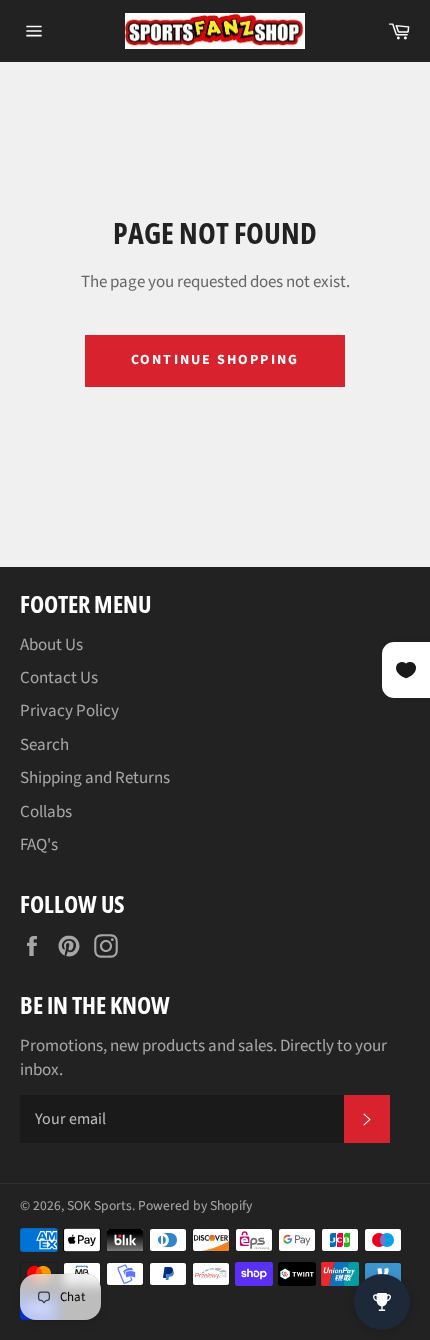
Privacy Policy (69, 711)
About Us (51, 645)
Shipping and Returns (95, 778)
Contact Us (59, 678)
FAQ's (39, 845)
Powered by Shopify (195, 1205)
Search (44, 745)
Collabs (46, 812)
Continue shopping (215, 360)
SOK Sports (99, 1205)
